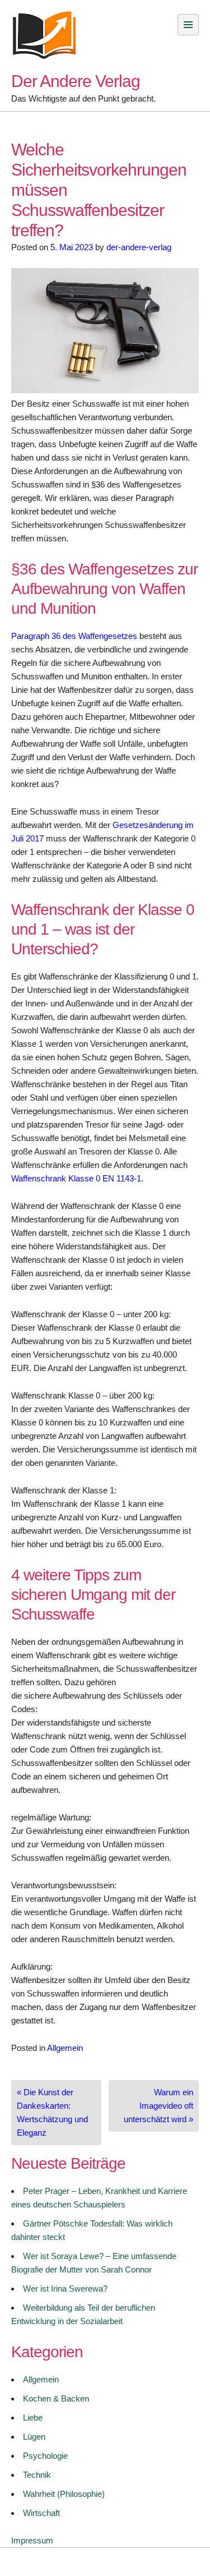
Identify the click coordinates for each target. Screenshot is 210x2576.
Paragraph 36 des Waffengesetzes (74, 636)
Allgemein (65, 2048)
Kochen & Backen (56, 2398)
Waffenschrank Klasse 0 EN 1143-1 (76, 1178)
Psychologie (45, 2456)
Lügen (34, 2437)
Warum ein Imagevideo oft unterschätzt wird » (158, 2106)
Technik (37, 2475)
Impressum (32, 2540)
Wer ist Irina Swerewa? (65, 2288)
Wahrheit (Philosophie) (64, 2494)
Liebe (33, 2418)
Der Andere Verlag (76, 81)
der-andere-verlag (139, 247)
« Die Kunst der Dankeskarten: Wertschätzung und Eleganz (52, 2112)
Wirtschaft (41, 2513)
